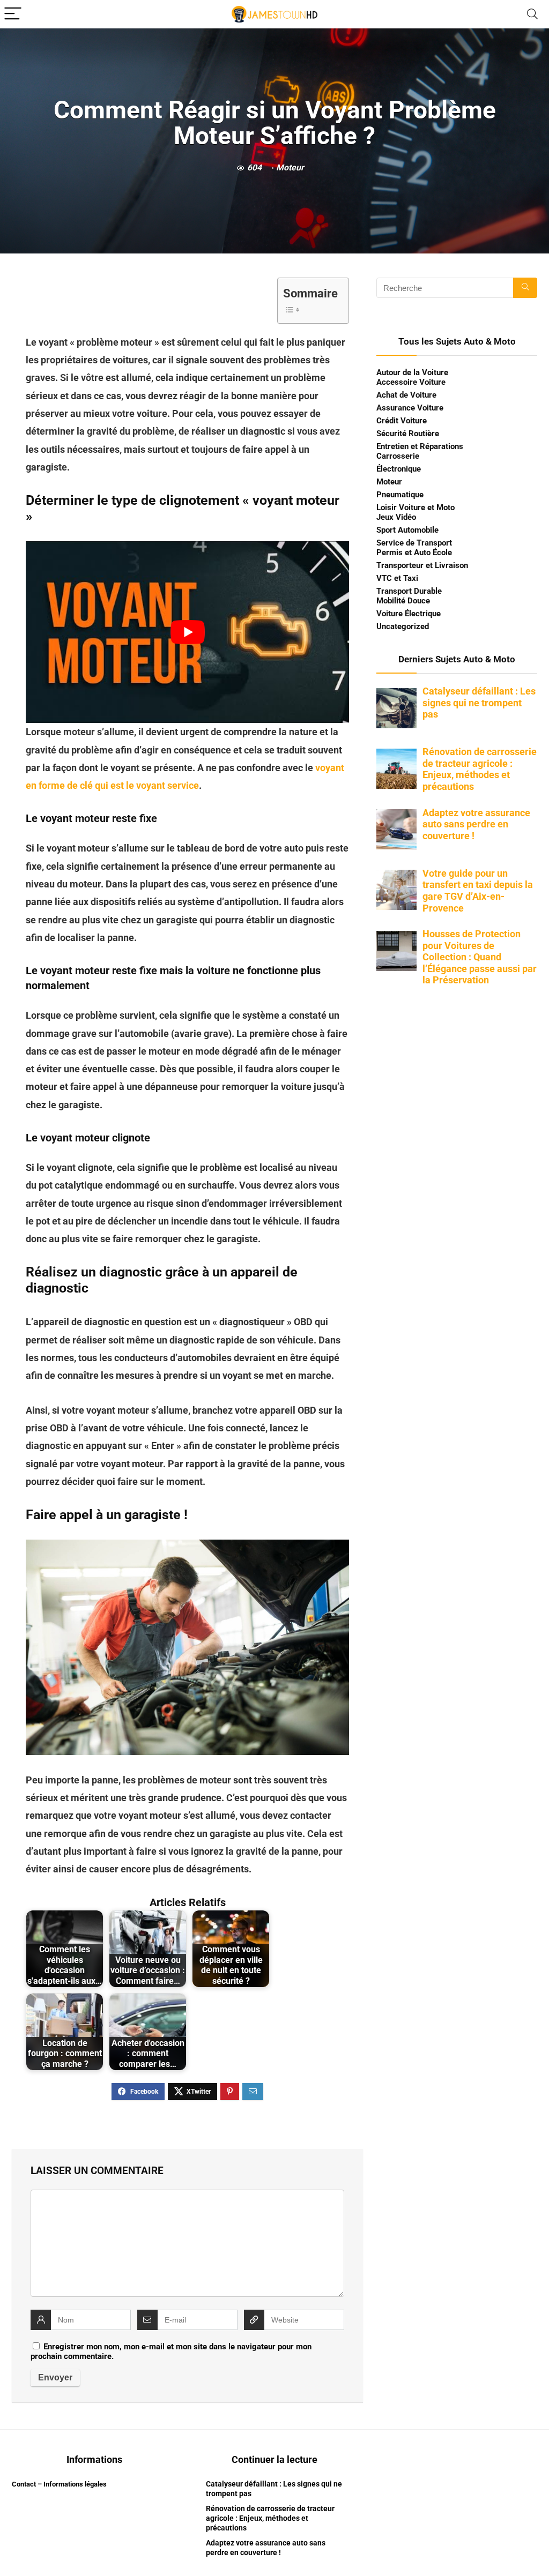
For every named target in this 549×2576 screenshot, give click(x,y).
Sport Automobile (407, 530)
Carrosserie (398, 456)
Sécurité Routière (408, 434)
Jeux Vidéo (396, 517)
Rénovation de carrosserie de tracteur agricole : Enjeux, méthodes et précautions (270, 2518)
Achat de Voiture (406, 395)
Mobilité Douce (403, 601)
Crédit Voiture (402, 421)
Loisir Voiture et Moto (416, 507)
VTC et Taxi (397, 578)
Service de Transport (414, 543)
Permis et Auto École (414, 552)
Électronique (399, 469)
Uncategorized (403, 626)
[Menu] (13, 14)
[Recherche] (525, 288)
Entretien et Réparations (420, 446)
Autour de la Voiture (412, 372)
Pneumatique (400, 495)
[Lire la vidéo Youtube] (187, 632)
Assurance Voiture (410, 408)
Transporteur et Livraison (422, 565)
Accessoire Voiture (411, 382)
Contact (24, 2484)
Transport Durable (409, 591)
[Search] (532, 14)
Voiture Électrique (409, 614)
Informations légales (75, 2484)
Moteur (290, 167)
